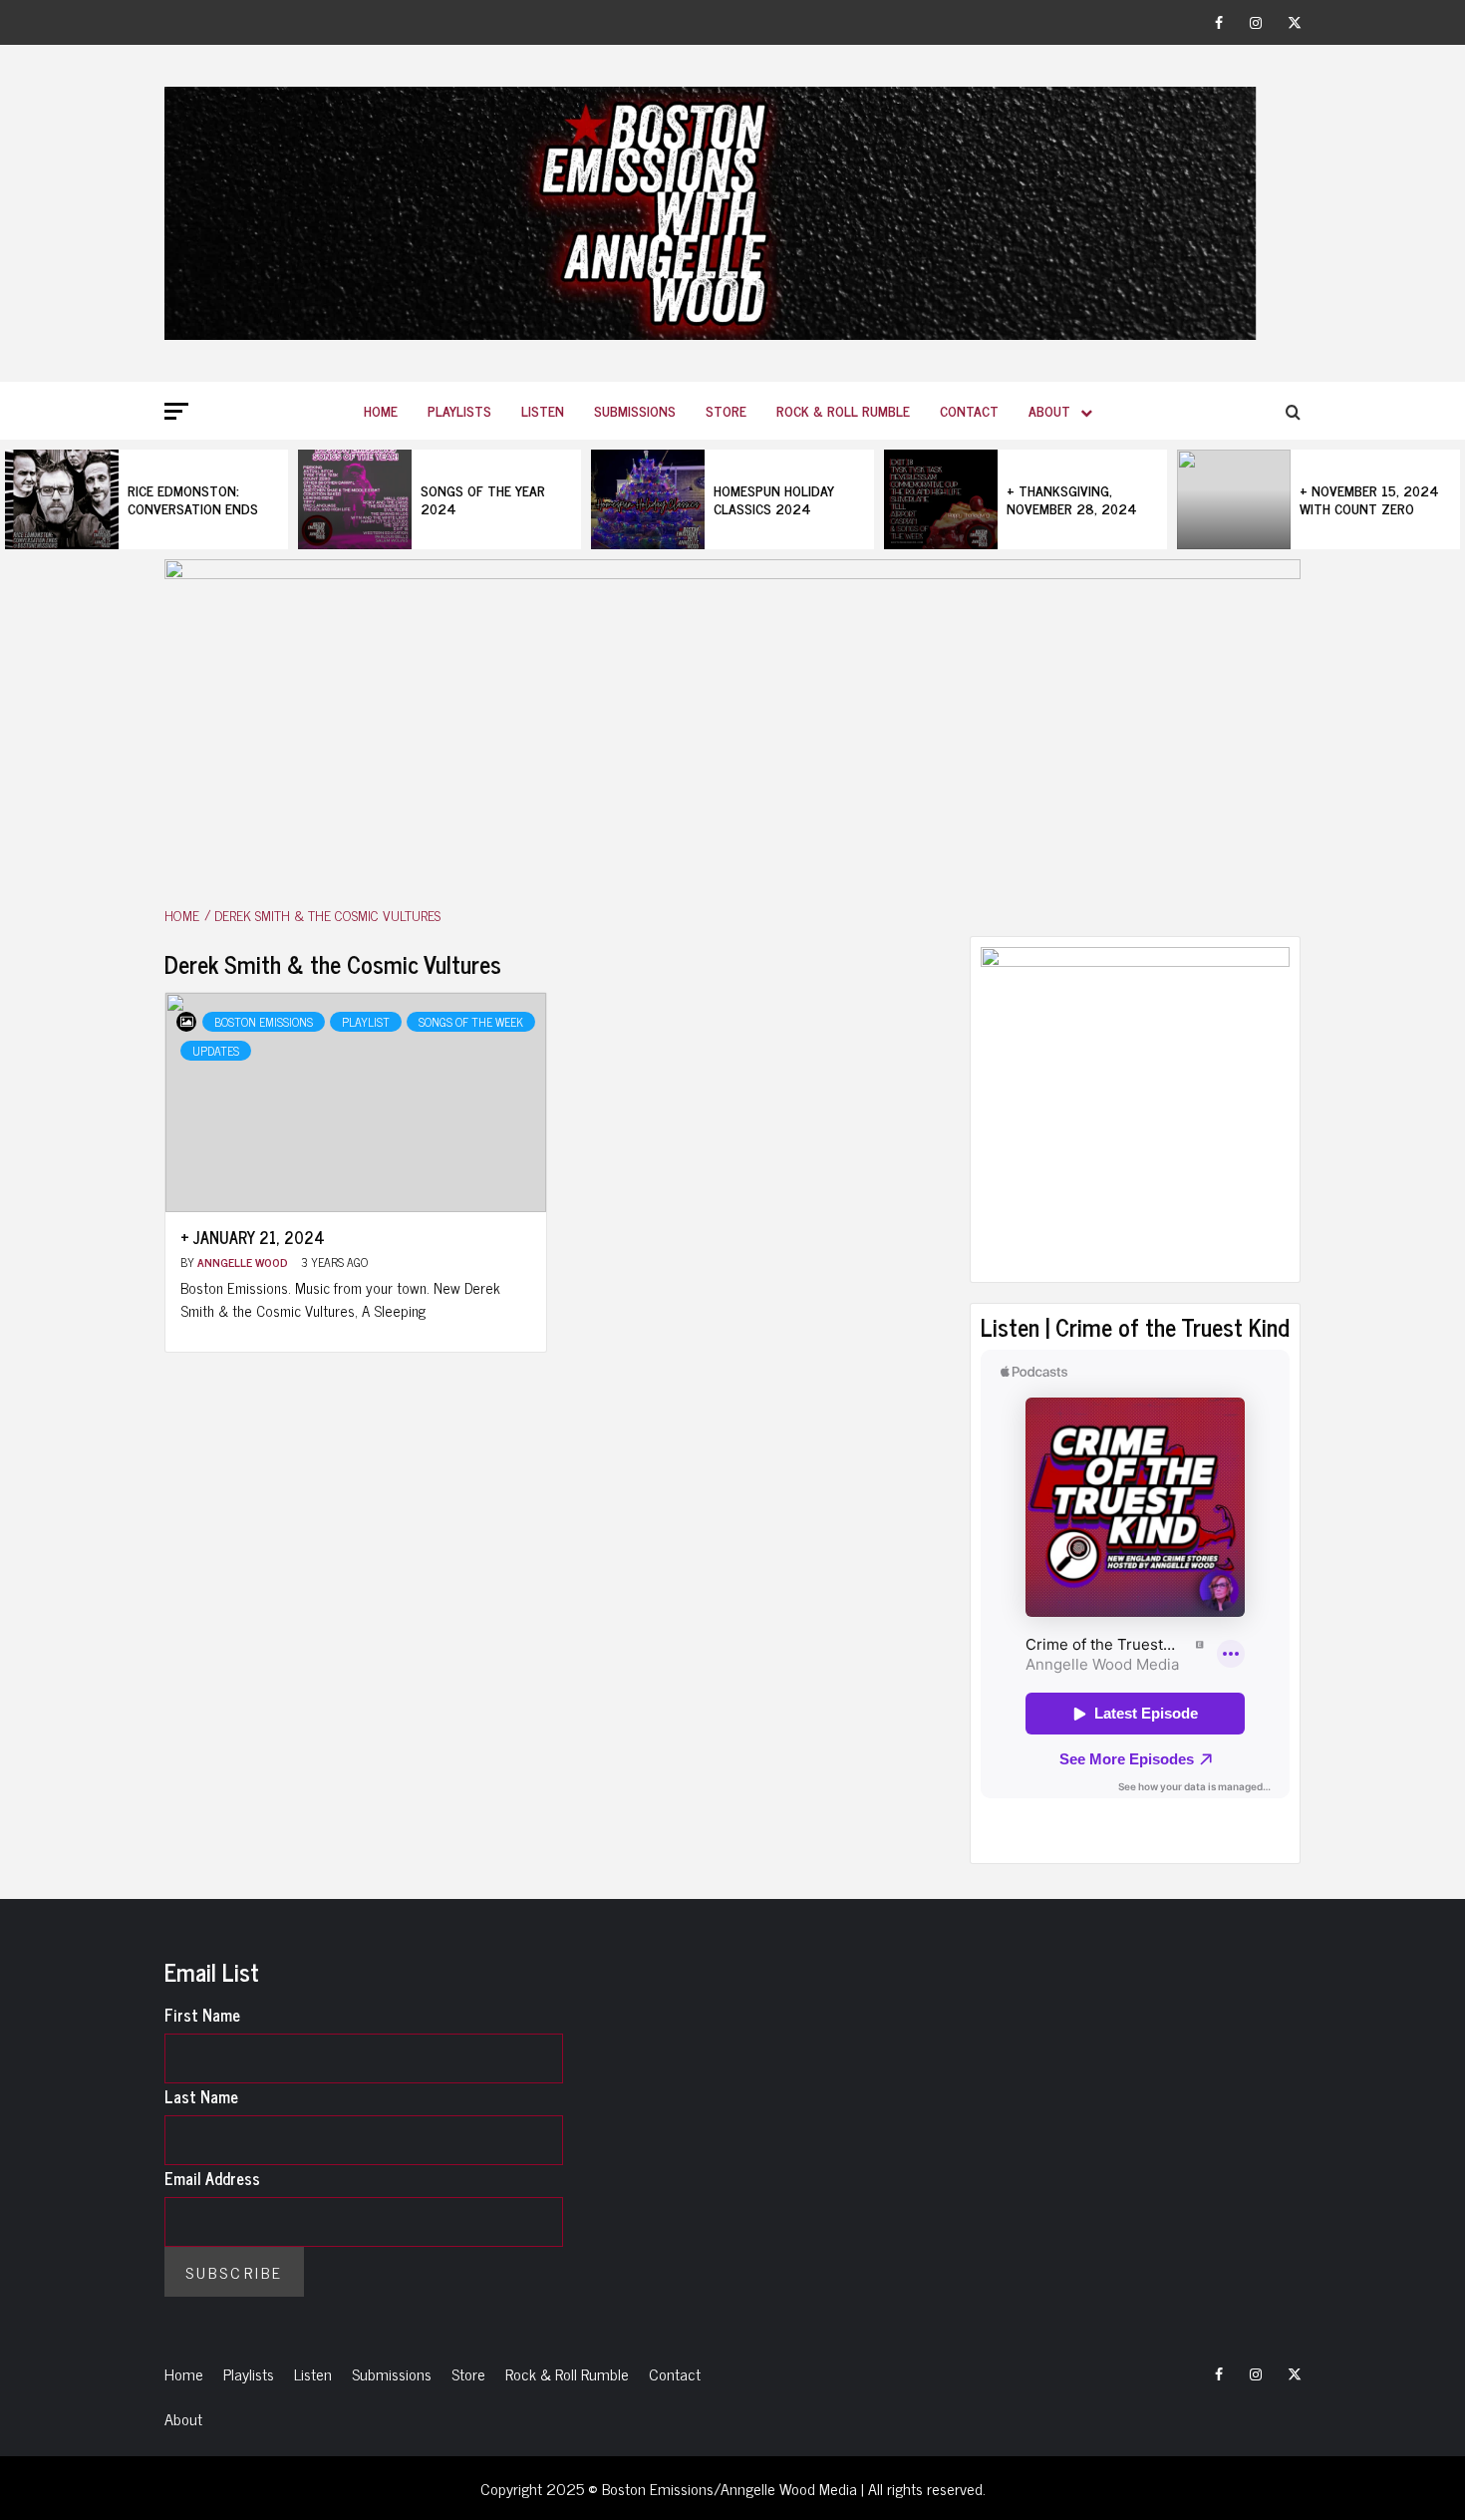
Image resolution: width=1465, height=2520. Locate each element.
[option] (146, 499)
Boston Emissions (264, 1022)
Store (726, 410)
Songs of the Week (471, 1022)
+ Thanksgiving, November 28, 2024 (1072, 499)
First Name (202, 2015)
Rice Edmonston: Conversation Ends (193, 499)
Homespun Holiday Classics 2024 (774, 499)
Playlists (459, 410)
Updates (216, 1051)
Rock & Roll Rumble (843, 410)
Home (381, 410)
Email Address (212, 2178)
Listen (543, 410)
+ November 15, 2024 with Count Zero (1369, 499)
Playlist (366, 1022)
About (1049, 410)
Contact (969, 410)
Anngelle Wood (244, 1262)
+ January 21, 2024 (253, 1237)
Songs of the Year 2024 (483, 499)
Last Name (201, 2096)
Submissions (635, 410)
